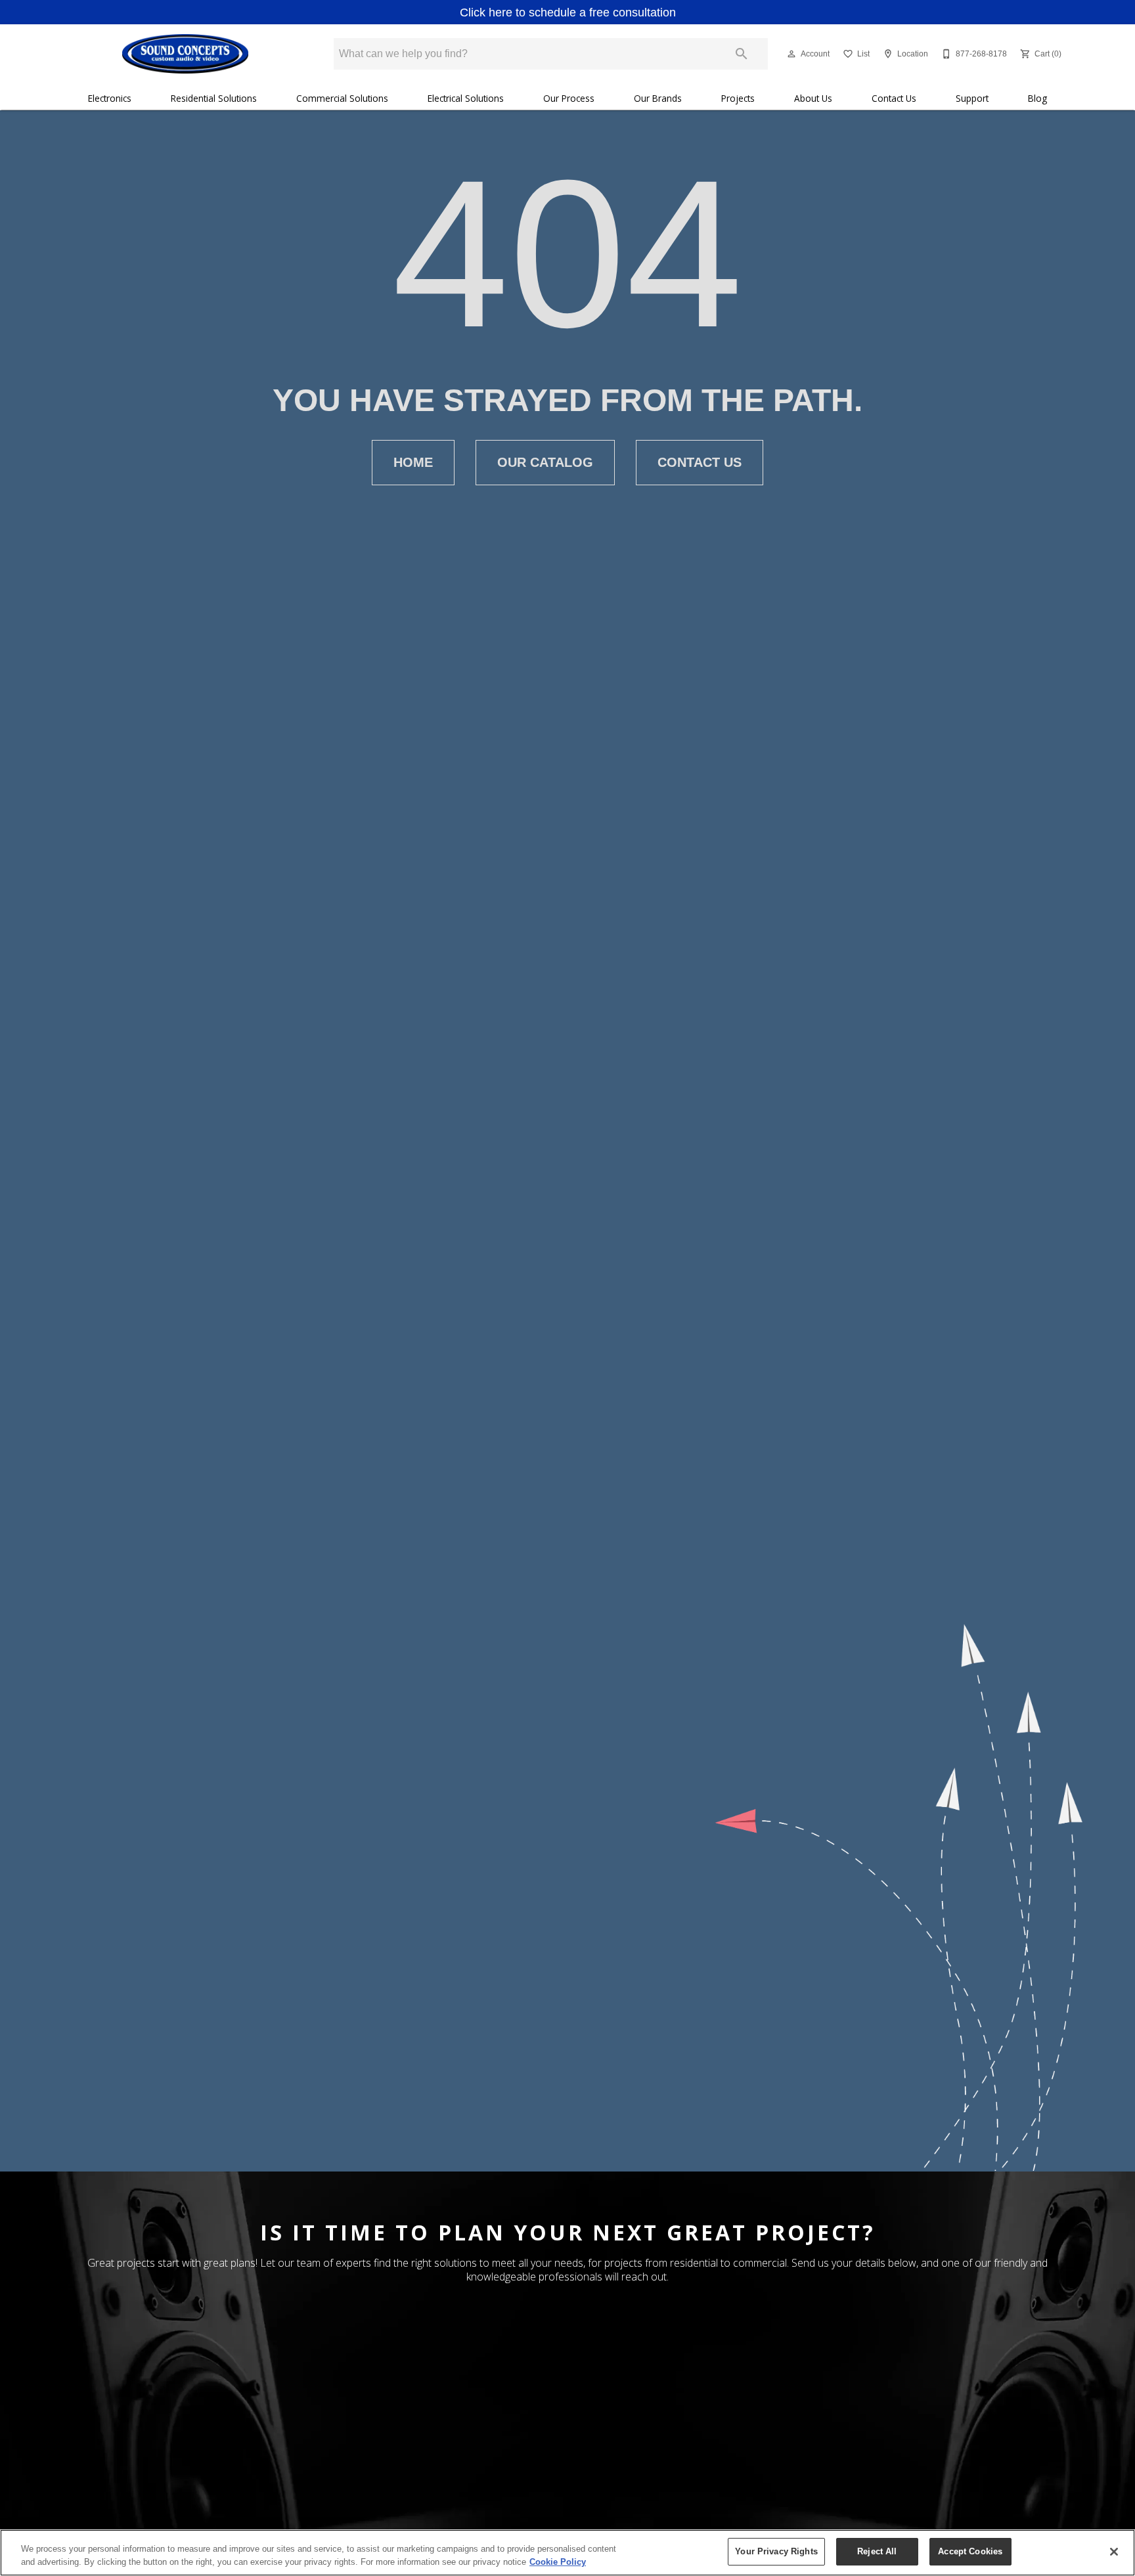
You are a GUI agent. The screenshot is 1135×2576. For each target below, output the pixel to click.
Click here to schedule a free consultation (568, 12)
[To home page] (185, 54)
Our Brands (658, 98)
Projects (738, 98)
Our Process (569, 98)
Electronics (110, 98)
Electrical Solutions (466, 98)
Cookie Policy (558, 2562)
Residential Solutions (214, 98)
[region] (567, 2553)
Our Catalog (545, 462)
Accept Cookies (970, 2551)
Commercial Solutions (342, 98)
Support (972, 98)
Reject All (877, 2551)
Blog (1037, 98)
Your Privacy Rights (776, 2551)
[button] (791, 54)
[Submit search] (742, 54)
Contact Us (894, 98)
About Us (813, 98)
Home (413, 462)
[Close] (1114, 2552)
